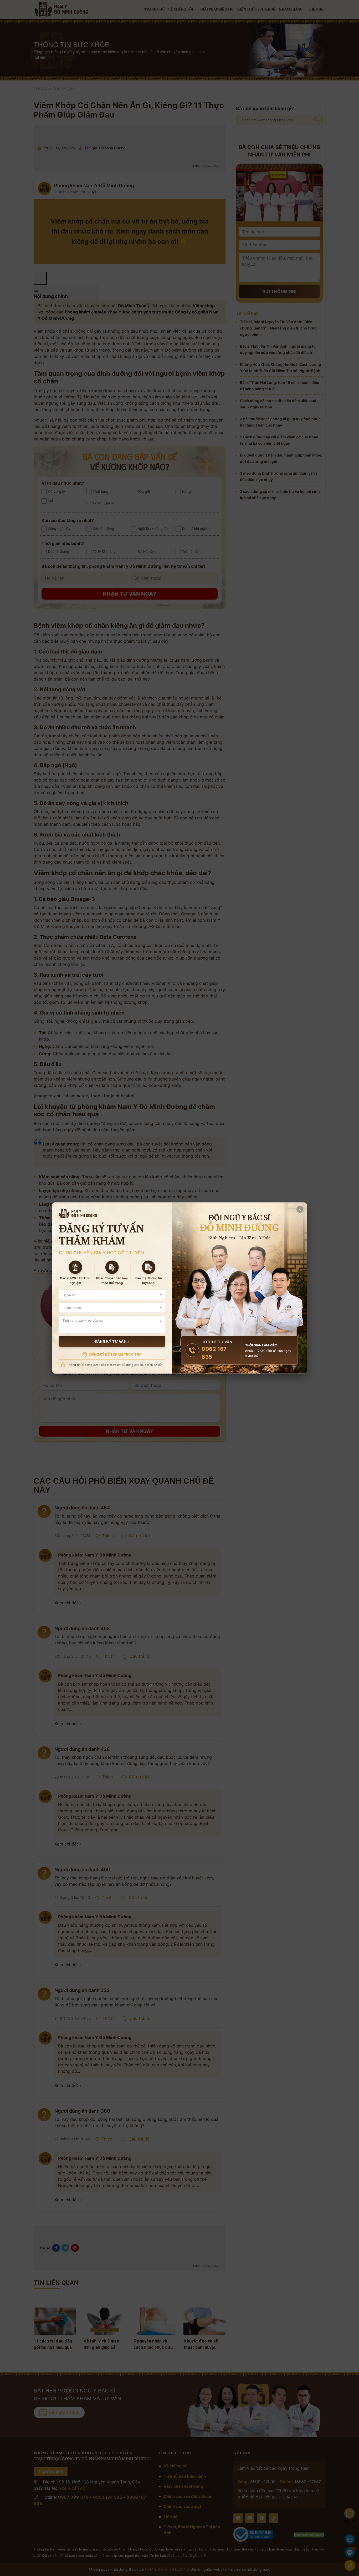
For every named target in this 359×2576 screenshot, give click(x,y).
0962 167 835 (214, 1353)
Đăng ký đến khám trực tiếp (116, 1354)
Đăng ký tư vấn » (112, 1342)
